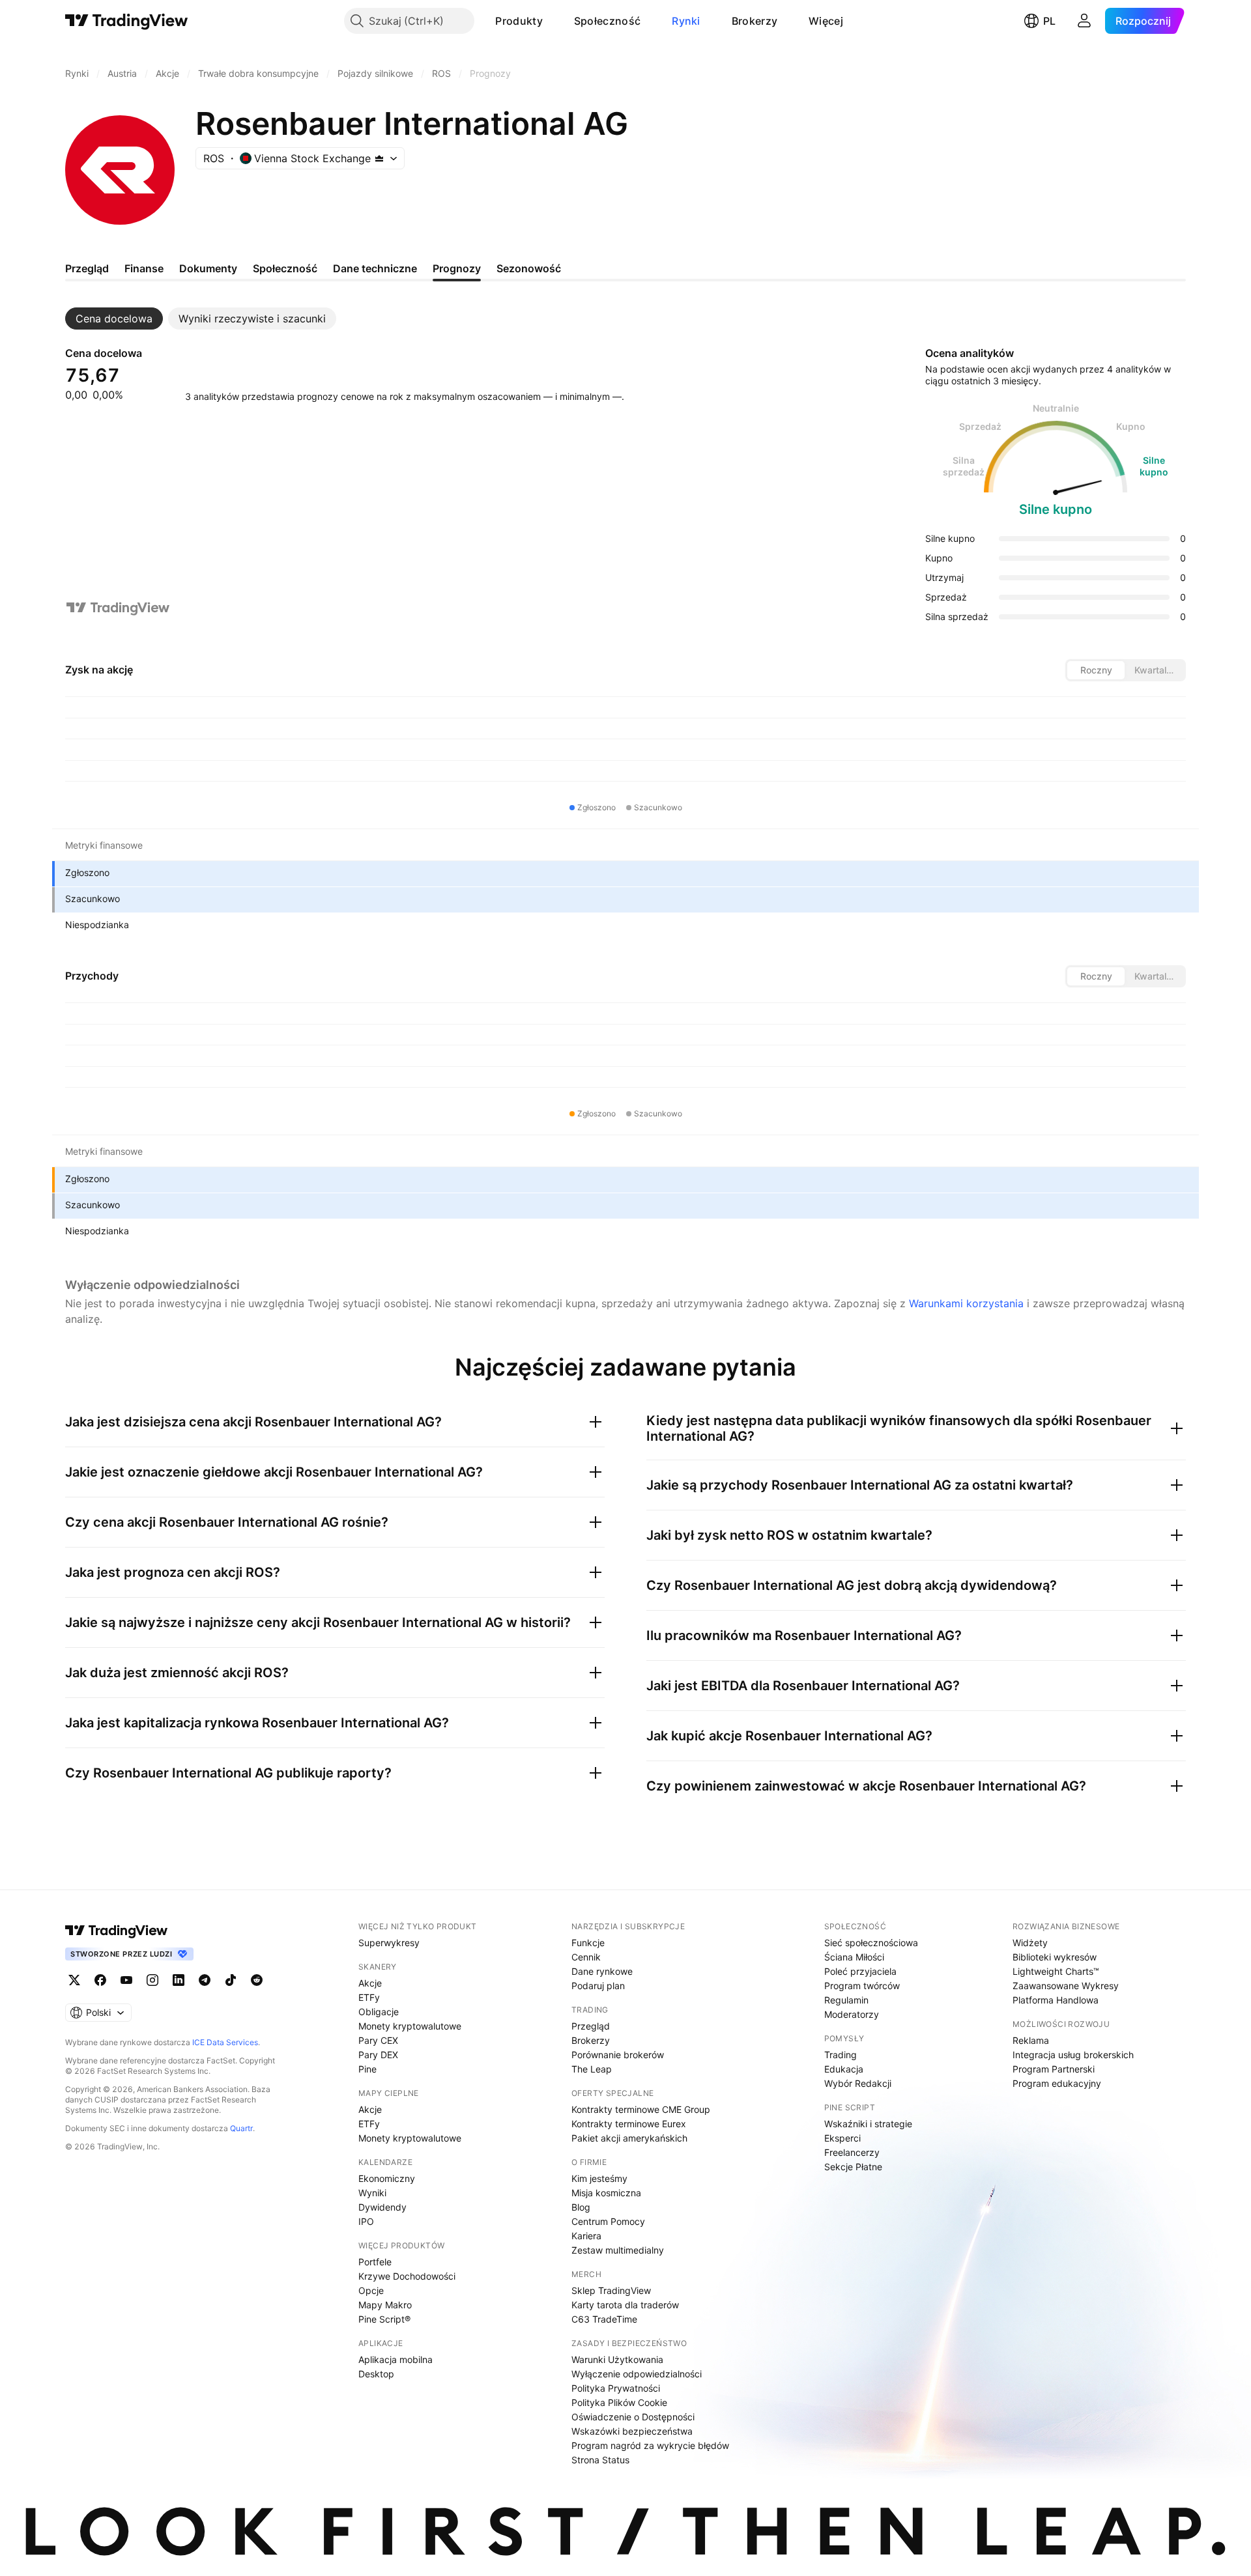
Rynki (686, 21)
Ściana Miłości (854, 1957)
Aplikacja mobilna (395, 2359)
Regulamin (846, 2000)
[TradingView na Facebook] (100, 1980)
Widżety (1030, 1943)
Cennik (586, 1957)
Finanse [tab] (144, 268)
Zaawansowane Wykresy (1066, 1986)
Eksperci (842, 2138)
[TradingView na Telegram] (205, 1980)
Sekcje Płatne (853, 2167)
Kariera (586, 2236)
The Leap (592, 2069)
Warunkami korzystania (966, 1303)
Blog (581, 2207)
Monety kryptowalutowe (410, 2026)
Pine (367, 2069)
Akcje (370, 1983)
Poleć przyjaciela (860, 1971)
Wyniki (372, 2193)
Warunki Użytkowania (617, 2359)
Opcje (371, 2290)
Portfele (375, 2262)
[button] (553, 21)
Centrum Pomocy (608, 2221)
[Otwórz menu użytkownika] (1084, 21)
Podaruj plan (598, 1986)
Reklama (1031, 2040)
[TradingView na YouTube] (126, 1980)
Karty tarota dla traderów (625, 2305)
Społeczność (607, 21)
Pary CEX (378, 2040)
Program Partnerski (1054, 2069)
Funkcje (588, 1943)
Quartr (241, 2128)
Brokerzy (755, 21)
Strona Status (600, 2460)
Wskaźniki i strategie (868, 2124)
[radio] (1096, 670)
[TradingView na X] (74, 1980)
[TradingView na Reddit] (257, 1980)
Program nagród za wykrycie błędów (650, 2445)
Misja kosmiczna (606, 2193)
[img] (379, 158)
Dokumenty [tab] (208, 268)
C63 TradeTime (604, 2319)
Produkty (519, 21)
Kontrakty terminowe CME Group (641, 2109)
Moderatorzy (852, 2014)
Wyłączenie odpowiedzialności (637, 2374)
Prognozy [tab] (457, 268)
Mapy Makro (385, 2305)
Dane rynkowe (602, 1971)
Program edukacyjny (1057, 2083)
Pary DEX (378, 2055)
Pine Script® (384, 2319)
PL (1049, 21)
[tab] (114, 318)
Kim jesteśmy (599, 2178)
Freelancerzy (852, 2152)
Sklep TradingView (611, 2290)
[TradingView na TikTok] (231, 1980)
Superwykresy (389, 1943)
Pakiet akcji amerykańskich (629, 2138)
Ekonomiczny (387, 2178)
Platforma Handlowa (1056, 2000)
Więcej (826, 21)
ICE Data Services (225, 2042)
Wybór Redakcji (858, 2083)
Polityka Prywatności (616, 2388)
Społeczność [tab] (285, 268)
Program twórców (862, 1986)
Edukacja (844, 2069)
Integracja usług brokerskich (1073, 2055)
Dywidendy (382, 2207)
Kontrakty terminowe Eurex (629, 2124)
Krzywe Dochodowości (407, 2276)
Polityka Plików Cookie (619, 2402)
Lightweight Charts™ (1056, 1971)
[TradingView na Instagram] (152, 1980)
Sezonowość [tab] (529, 268)
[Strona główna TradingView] (127, 21)
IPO (366, 2221)
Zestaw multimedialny (618, 2250)
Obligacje (379, 2012)
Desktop (376, 2374)
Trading (841, 2055)
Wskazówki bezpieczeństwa (632, 2431)
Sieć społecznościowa (871, 1943)
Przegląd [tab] (87, 268)
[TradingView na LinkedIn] (179, 1980)
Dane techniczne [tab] (375, 268)
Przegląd (591, 2026)
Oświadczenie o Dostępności (633, 2417)
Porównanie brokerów (618, 2055)
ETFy (369, 1997)
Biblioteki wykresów (1055, 1957)
